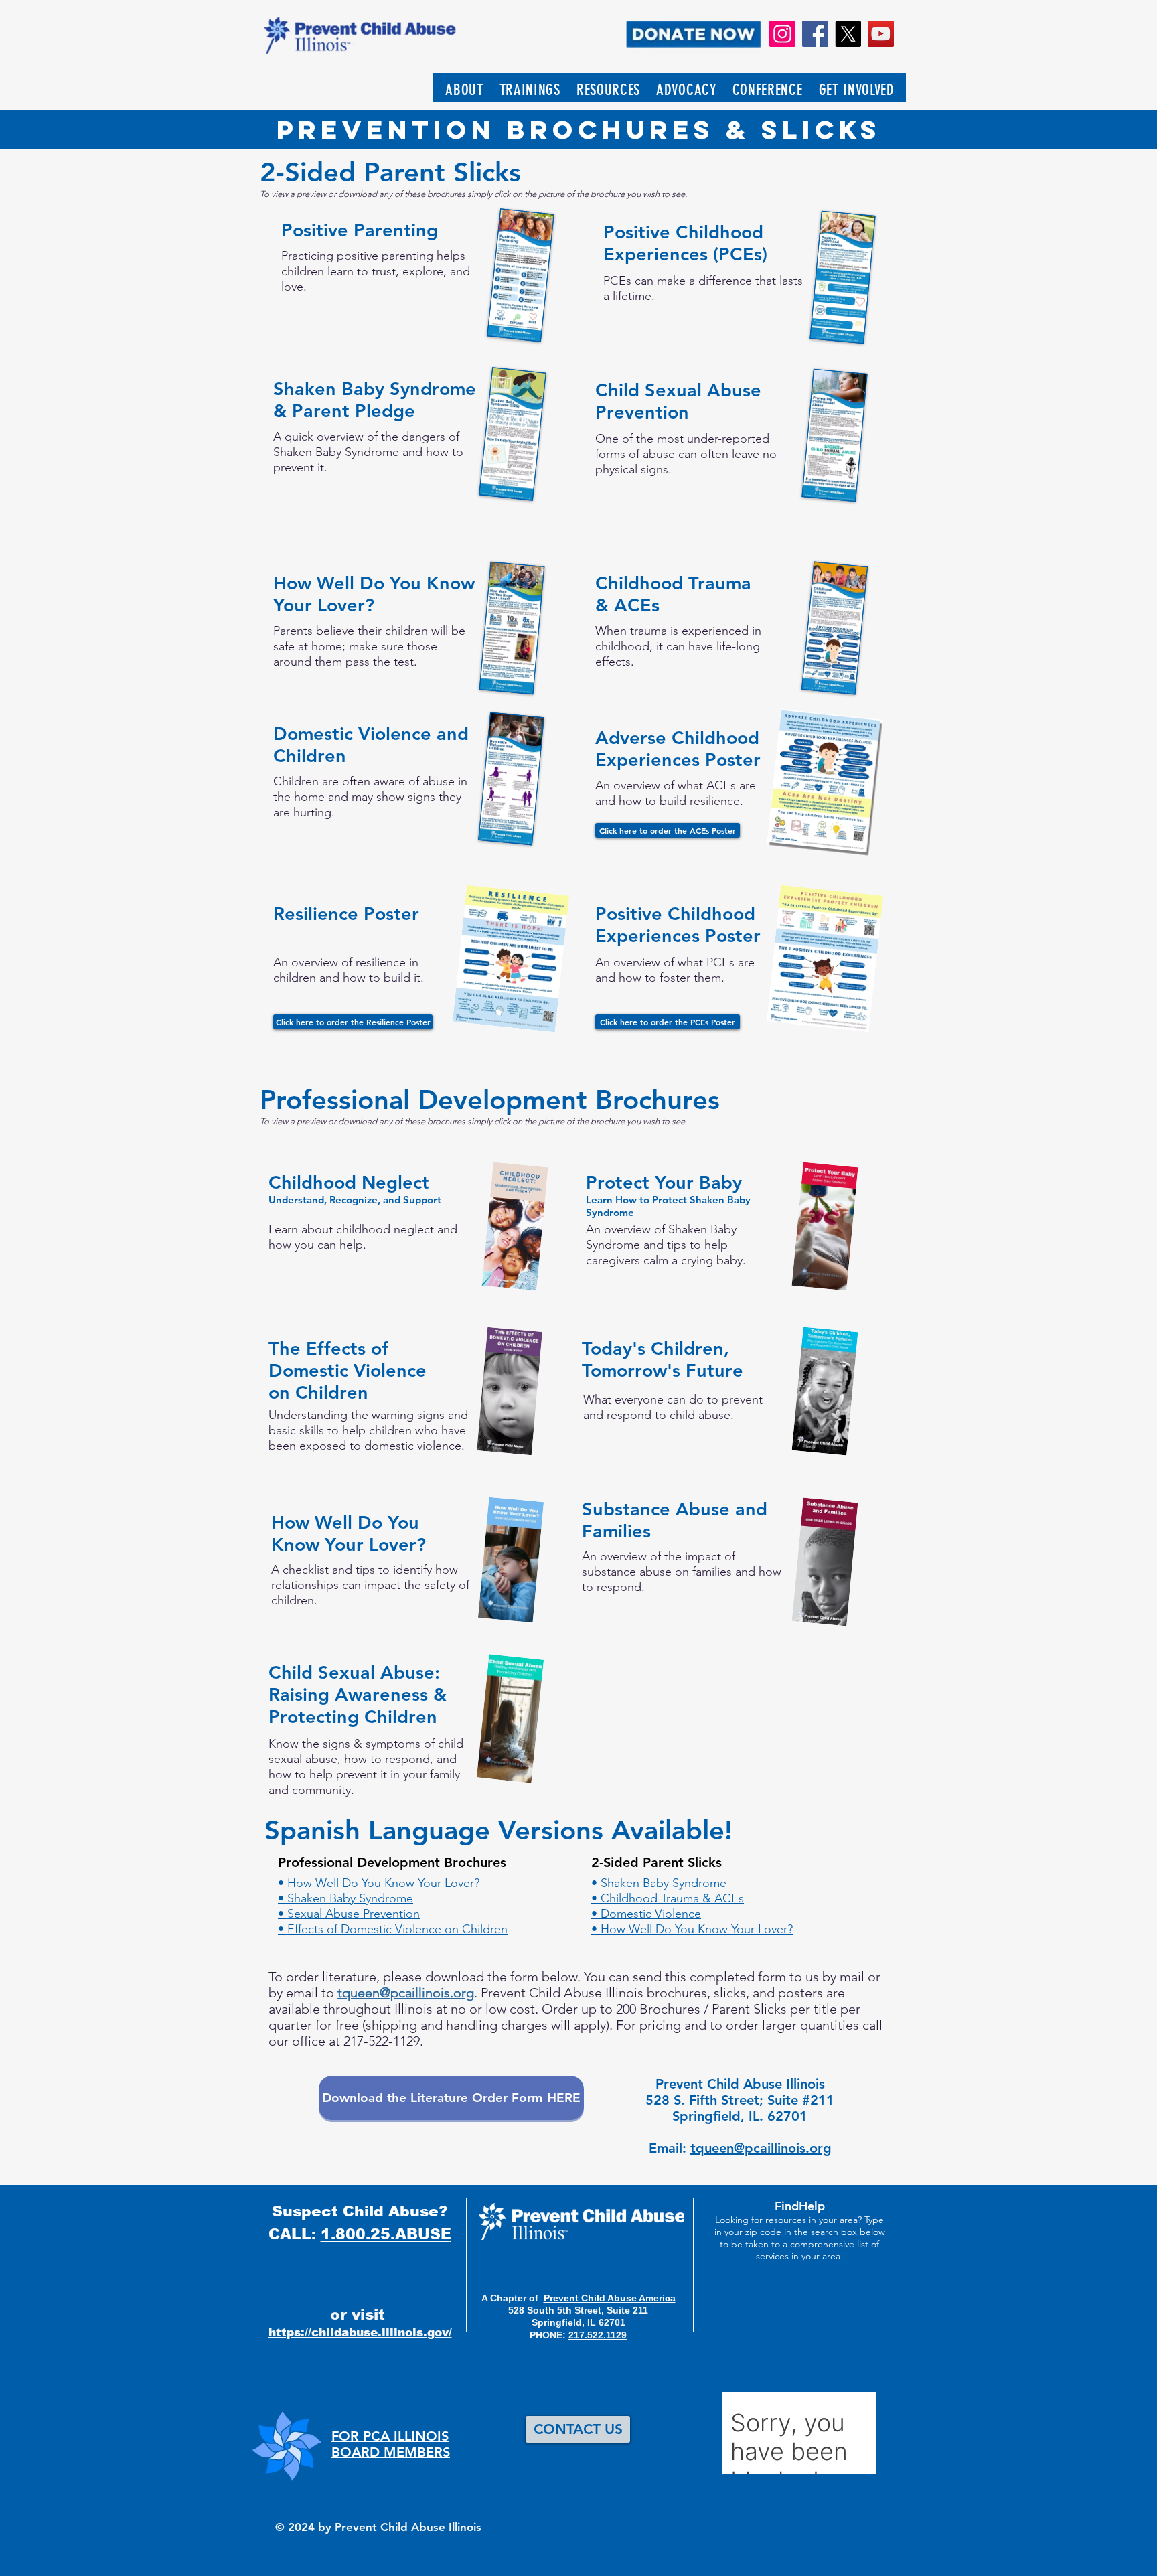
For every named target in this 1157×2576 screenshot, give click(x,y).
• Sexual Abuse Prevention (349, 1914)
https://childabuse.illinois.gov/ (360, 2333)
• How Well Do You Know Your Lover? (379, 1883)
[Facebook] (815, 34)
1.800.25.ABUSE (386, 2234)
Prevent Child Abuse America (610, 2298)
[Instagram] (782, 34)
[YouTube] (881, 34)
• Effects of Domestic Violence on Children (393, 1929)
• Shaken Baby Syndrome (345, 1898)
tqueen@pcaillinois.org (406, 1993)
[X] (848, 34)
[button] (464, 90)
